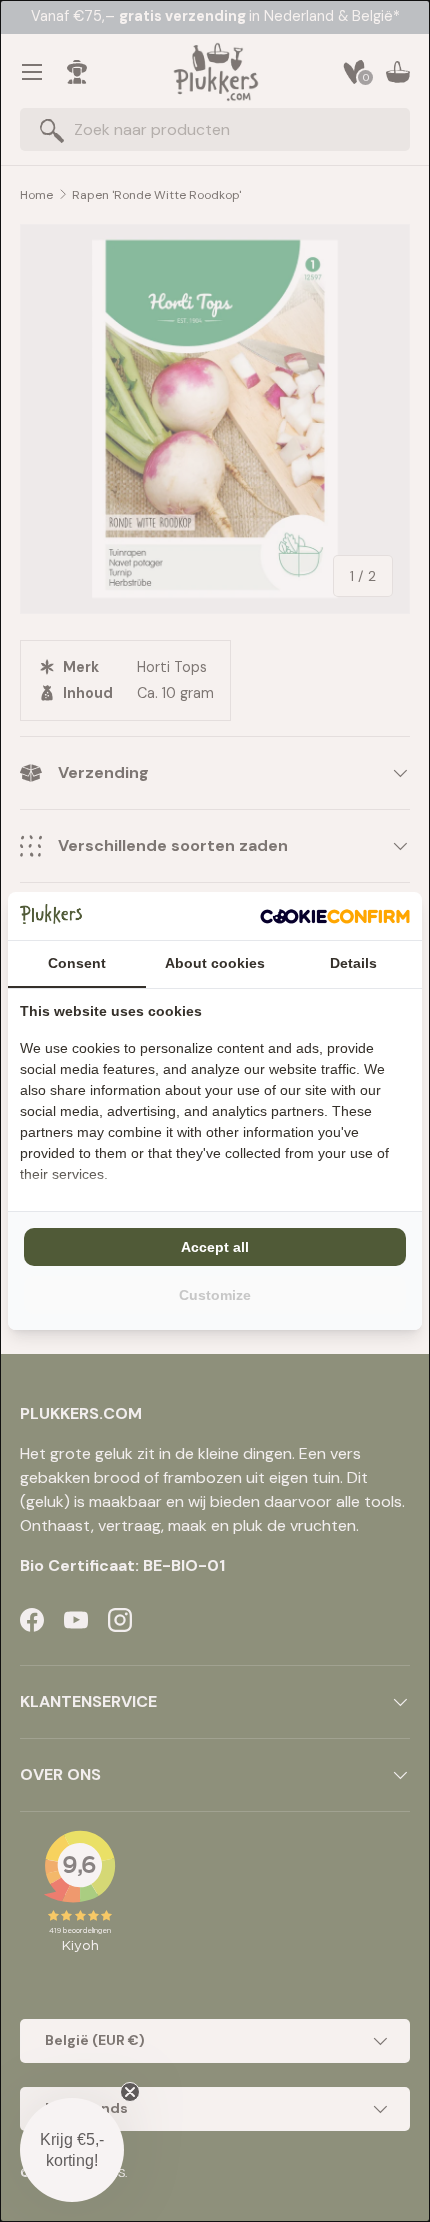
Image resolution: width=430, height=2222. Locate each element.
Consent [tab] (77, 963)
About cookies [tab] (215, 963)
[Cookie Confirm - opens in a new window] (335, 916)
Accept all (215, 1247)
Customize (215, 1295)
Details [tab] (353, 963)
